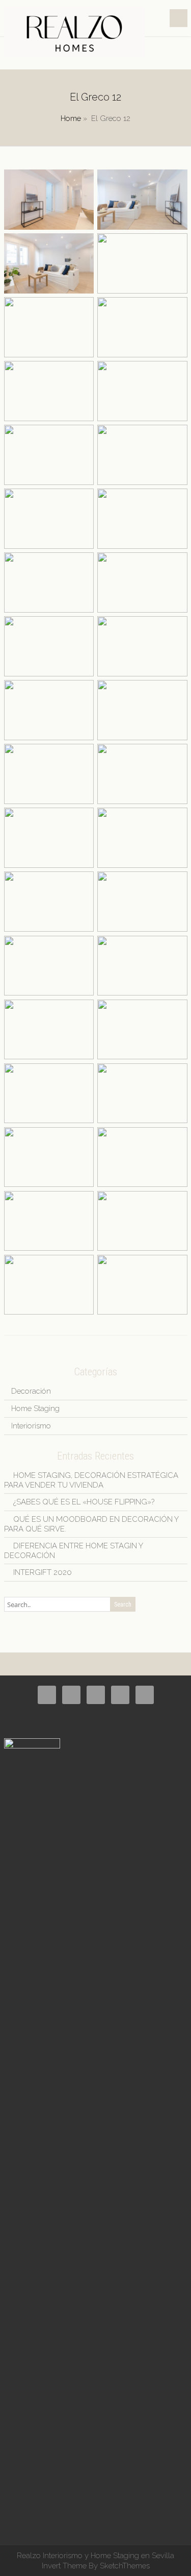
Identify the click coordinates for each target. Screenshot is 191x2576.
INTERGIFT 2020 (43, 1572)
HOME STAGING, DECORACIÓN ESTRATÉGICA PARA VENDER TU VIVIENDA (91, 1480)
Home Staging (35, 1408)
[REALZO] (75, 55)
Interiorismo (31, 1426)
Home (71, 118)
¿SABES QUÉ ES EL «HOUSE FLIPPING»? (84, 1502)
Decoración (31, 1391)
